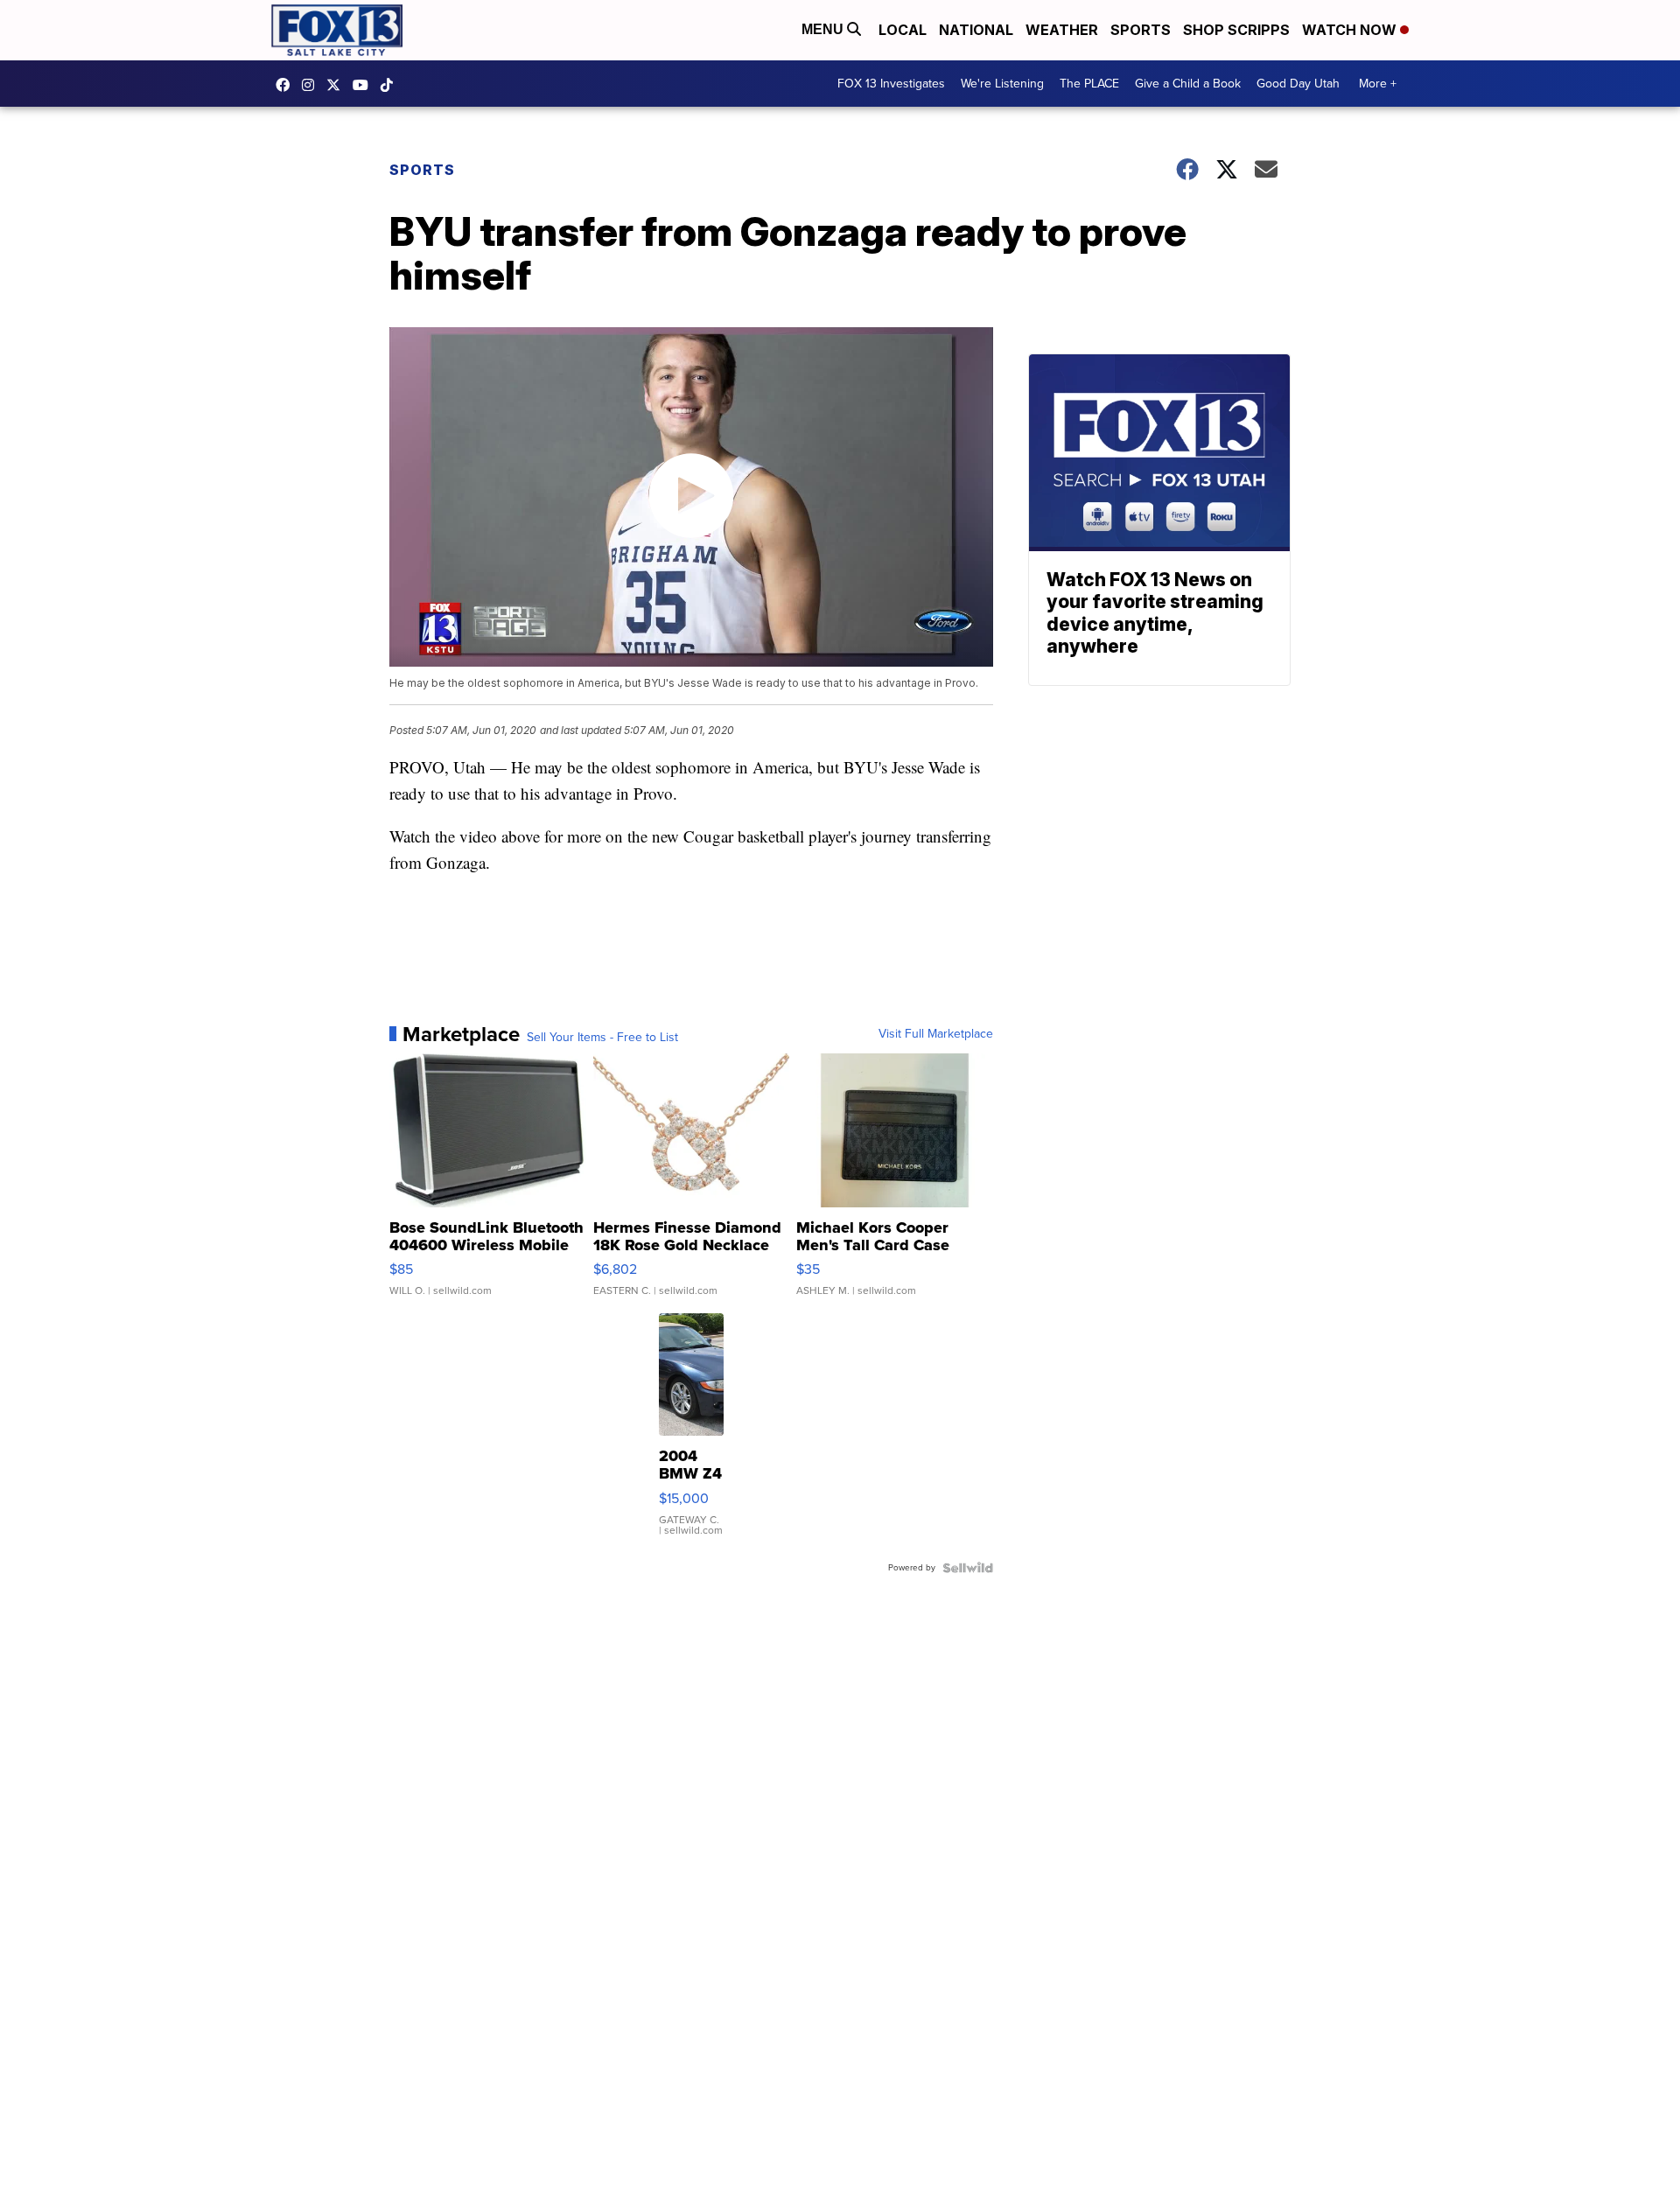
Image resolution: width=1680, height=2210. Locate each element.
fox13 (338, 85)
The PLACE (1089, 84)
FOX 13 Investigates (891, 84)
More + (1378, 84)
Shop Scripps (1236, 30)
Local (903, 30)
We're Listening (1002, 84)
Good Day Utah (1298, 84)
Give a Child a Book (1188, 84)
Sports (1141, 30)
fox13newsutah (287, 85)
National (976, 30)
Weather (1062, 30)
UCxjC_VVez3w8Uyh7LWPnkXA (365, 85)
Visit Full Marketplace (936, 1034)
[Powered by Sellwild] (968, 1568)
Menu (824, 29)
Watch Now (1351, 30)
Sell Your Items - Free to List (602, 1038)
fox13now (312, 85)
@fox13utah (391, 85)
